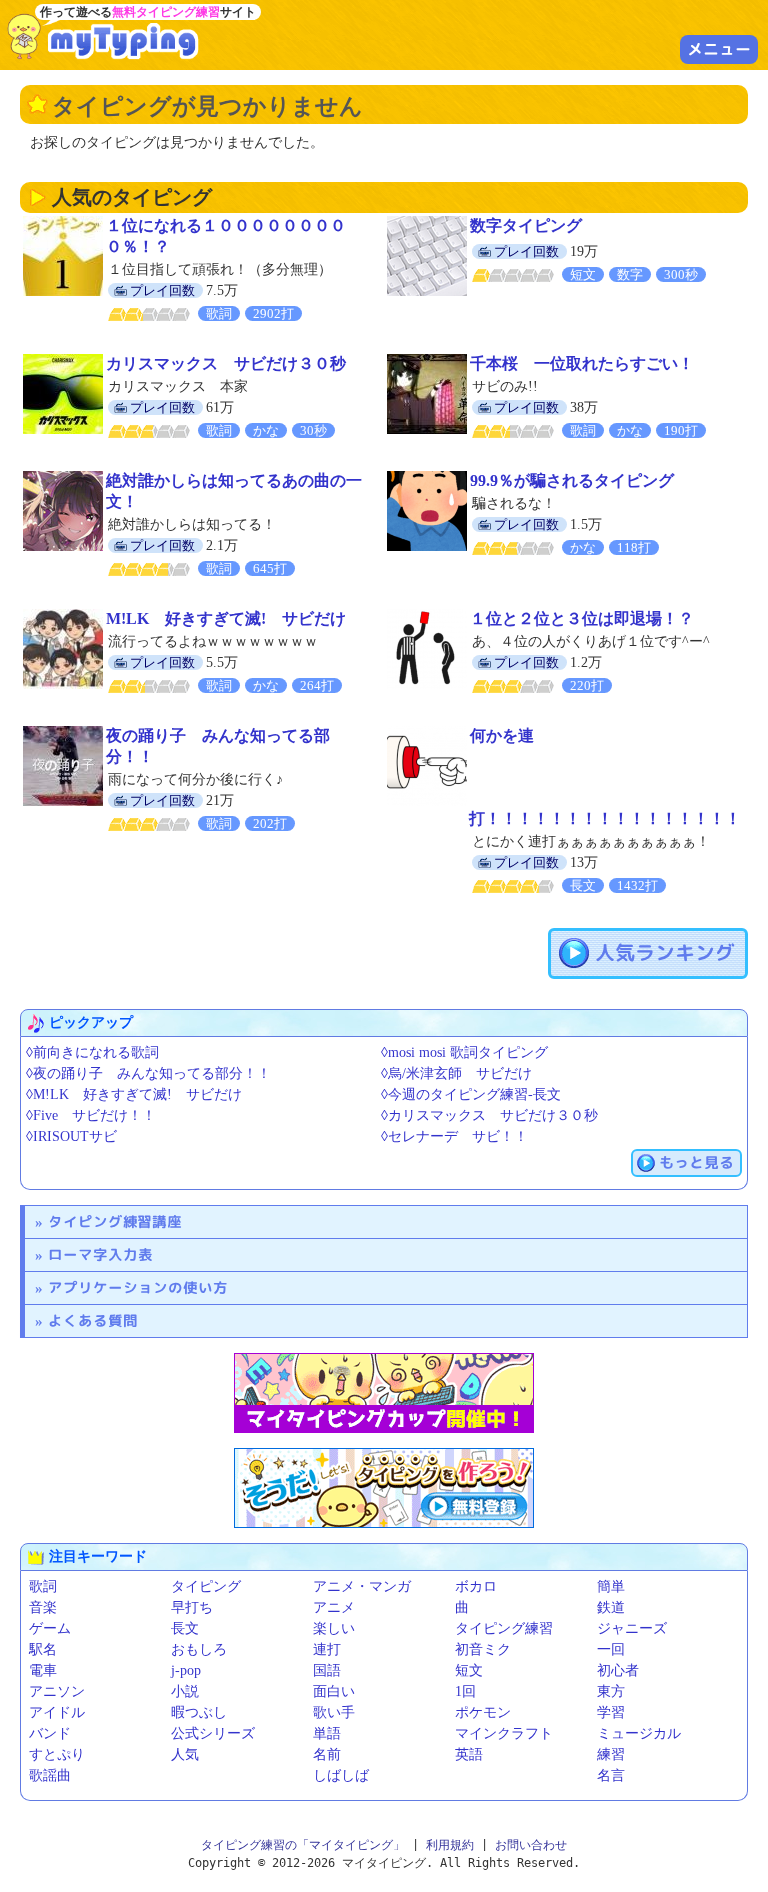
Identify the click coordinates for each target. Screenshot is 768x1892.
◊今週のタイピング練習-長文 (471, 1094)
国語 (327, 1670)
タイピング (206, 1586)
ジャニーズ (632, 1628)
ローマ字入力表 (100, 1254)
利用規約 (450, 1845)
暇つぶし (199, 1712)
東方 (611, 1691)
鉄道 (611, 1607)
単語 (327, 1733)
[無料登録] (384, 1488)
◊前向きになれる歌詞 (92, 1052)
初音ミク (483, 1649)
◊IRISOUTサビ (71, 1136)
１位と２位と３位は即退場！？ (582, 618)
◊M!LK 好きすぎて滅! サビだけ (134, 1094)
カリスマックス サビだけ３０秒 (226, 363)
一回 (611, 1649)
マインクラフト (504, 1733)
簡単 (611, 1586)
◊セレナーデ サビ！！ (454, 1136)
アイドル (57, 1712)
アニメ (334, 1607)
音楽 (43, 1607)
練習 (611, 1754)
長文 (185, 1628)
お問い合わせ (531, 1845)
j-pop (186, 1670)
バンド (50, 1733)
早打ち (192, 1607)
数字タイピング (526, 225)
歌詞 (43, 1586)
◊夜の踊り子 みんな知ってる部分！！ (148, 1073)
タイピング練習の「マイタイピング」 (303, 1845)
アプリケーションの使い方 (138, 1287)
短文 (469, 1670)
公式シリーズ (213, 1733)
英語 (469, 1754)
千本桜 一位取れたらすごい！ (582, 363)
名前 (327, 1754)
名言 (611, 1775)
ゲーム (50, 1628)
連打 (327, 1649)
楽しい (334, 1628)
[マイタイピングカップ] (384, 1393)
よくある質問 (93, 1320)
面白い (334, 1691)
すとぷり (57, 1754)
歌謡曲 (50, 1775)
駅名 (43, 1649)
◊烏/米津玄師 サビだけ (456, 1073)
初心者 (618, 1670)
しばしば (341, 1775)
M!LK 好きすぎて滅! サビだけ (226, 618)
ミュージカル (639, 1733)
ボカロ (476, 1586)
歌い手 (334, 1712)
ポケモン (483, 1712)
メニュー (719, 49)
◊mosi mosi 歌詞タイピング (464, 1052)
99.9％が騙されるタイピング (572, 480)
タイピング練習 (504, 1628)
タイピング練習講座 (115, 1221)
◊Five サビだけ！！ (91, 1115)
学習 (611, 1712)
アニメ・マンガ (362, 1586)
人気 (185, 1754)
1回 (465, 1691)
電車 (43, 1670)
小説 (185, 1691)
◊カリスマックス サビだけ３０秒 (489, 1115)
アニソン (57, 1691)
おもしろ (199, 1649)
